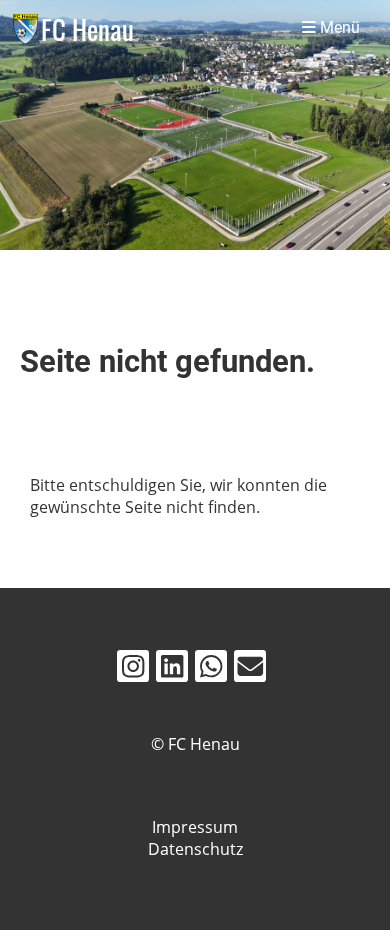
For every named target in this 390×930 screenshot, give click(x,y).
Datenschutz (195, 849)
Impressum (195, 827)
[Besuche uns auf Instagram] (133, 669)
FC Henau (87, 29)
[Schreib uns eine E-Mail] (250, 669)
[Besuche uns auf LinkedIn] (172, 669)
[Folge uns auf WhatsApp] (211, 669)
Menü (338, 28)
